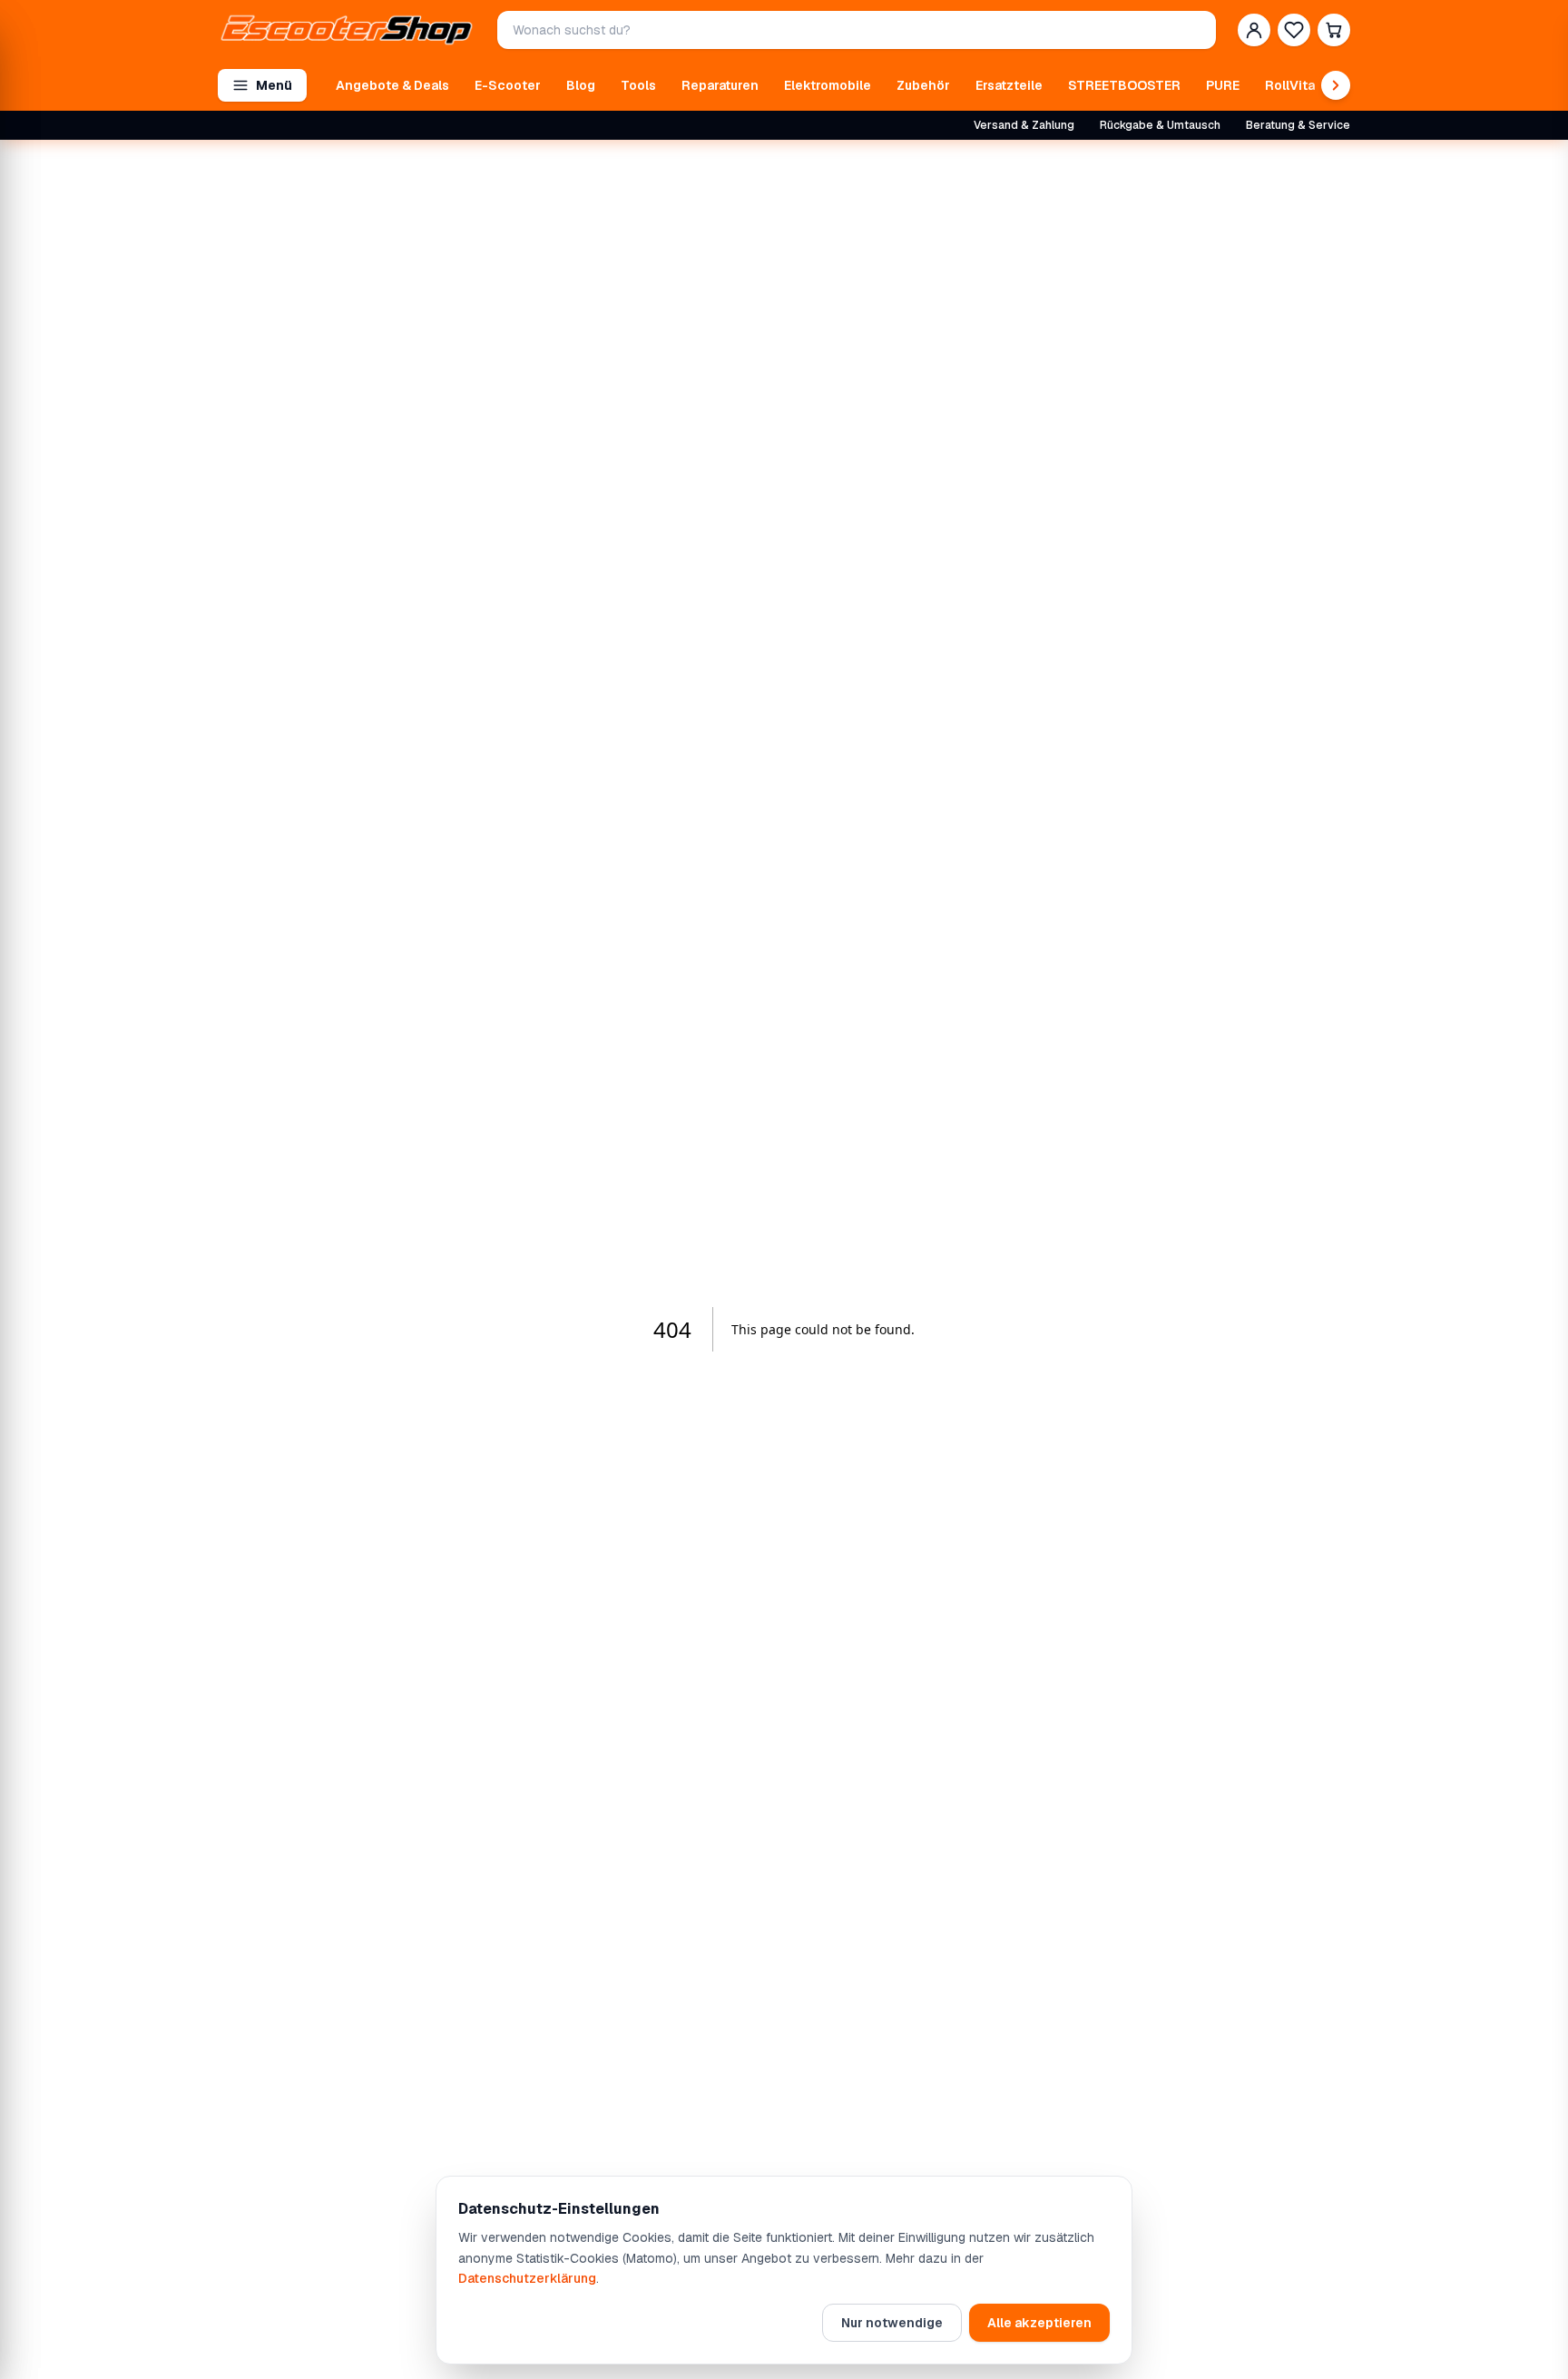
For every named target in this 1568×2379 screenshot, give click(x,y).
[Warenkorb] (1334, 30)
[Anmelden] (1254, 30)
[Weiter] (1336, 85)
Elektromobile (828, 85)
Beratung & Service (1298, 125)
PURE (1223, 85)
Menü (274, 85)
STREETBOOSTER (1124, 85)
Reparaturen (720, 85)
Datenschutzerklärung (527, 2278)
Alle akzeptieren (1039, 2323)
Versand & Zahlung (1024, 125)
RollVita (1290, 85)
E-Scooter (508, 85)
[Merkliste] (1294, 30)
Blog (581, 85)
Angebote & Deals (392, 85)
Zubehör (923, 85)
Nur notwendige (892, 2323)
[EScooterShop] (347, 30)
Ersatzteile (1009, 85)
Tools (638, 85)
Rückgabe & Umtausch (1160, 125)
